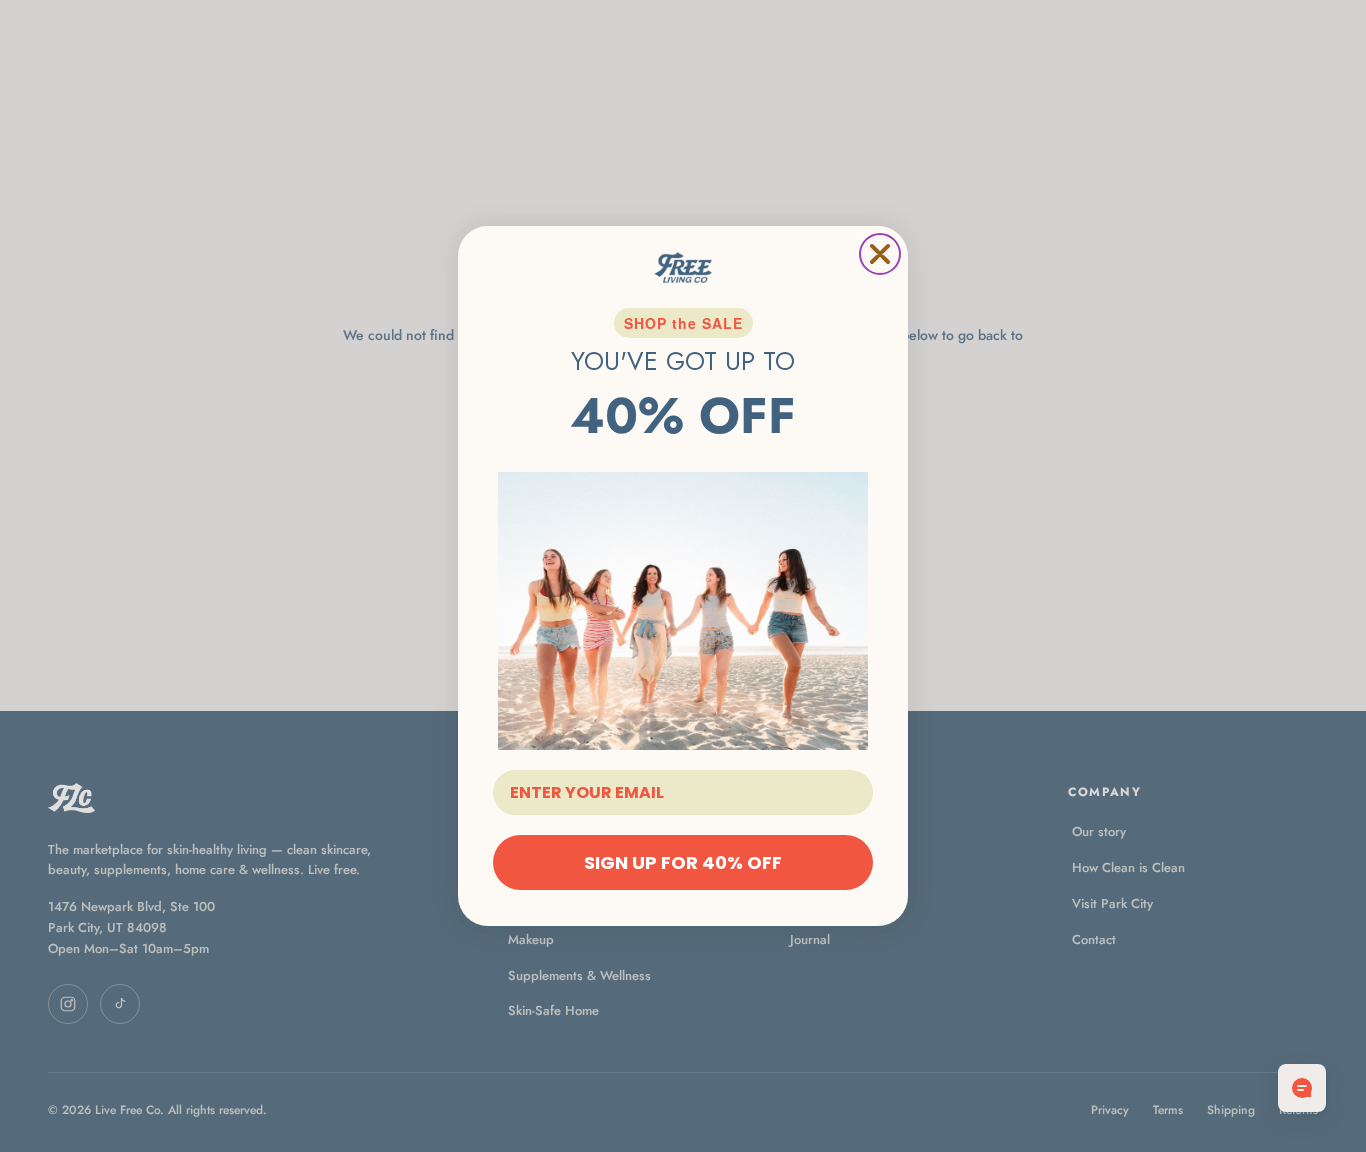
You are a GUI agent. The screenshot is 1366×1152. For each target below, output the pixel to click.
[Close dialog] (880, 254)
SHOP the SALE (683, 323)
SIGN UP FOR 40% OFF (683, 862)
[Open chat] (1302, 1088)
